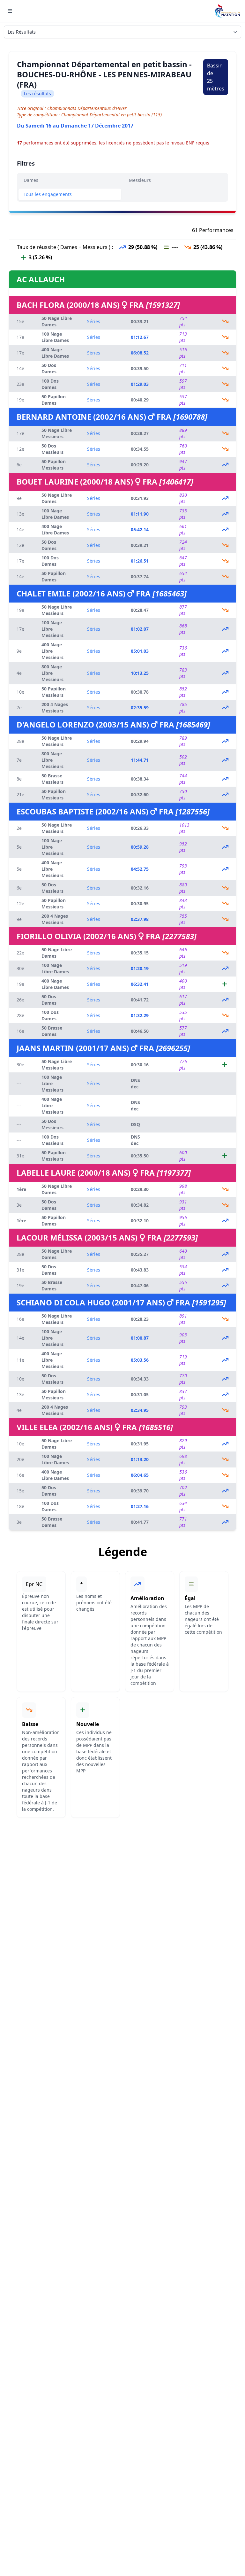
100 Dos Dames (50, 384)
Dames (31, 180)
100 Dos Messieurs (52, 1140)
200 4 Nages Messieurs (55, 708)
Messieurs (140, 180)
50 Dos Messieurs (52, 449)
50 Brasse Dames (52, 1031)
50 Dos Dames (49, 368)
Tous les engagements (48, 194)
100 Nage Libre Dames (55, 337)
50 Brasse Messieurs (52, 779)
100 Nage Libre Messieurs (52, 629)
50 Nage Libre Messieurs (57, 433)
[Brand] (227, 11)
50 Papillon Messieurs (54, 465)
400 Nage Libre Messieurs (52, 651)
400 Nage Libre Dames (55, 353)
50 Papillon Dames (54, 400)
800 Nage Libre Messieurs (52, 673)
